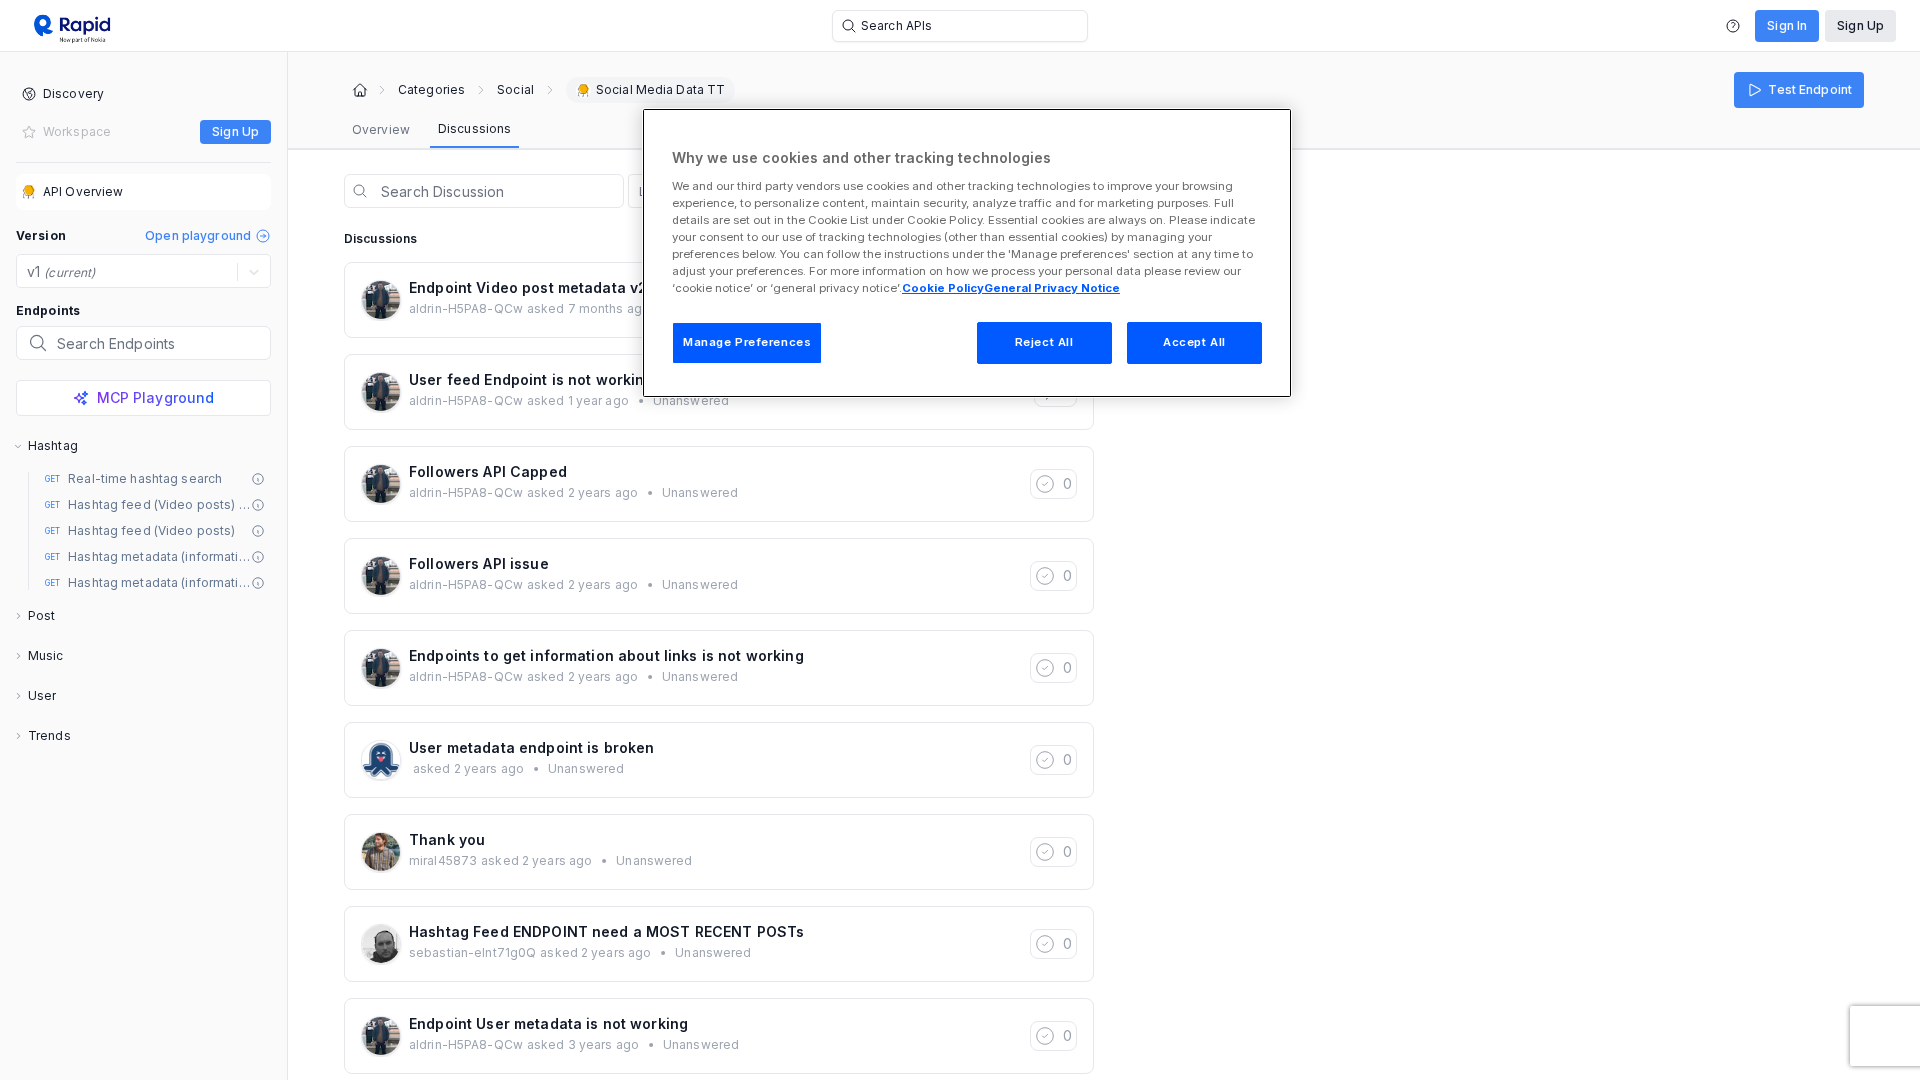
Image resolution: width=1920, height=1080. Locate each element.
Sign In (1787, 25)
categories (431, 90)
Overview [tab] (381, 129)
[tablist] (431, 130)
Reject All (1044, 342)
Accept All (1194, 342)
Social (515, 90)
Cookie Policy (943, 288)
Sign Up (1860, 25)
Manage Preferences (747, 342)
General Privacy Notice (1052, 288)
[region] (967, 253)
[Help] (1733, 26)
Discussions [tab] (474, 128)
